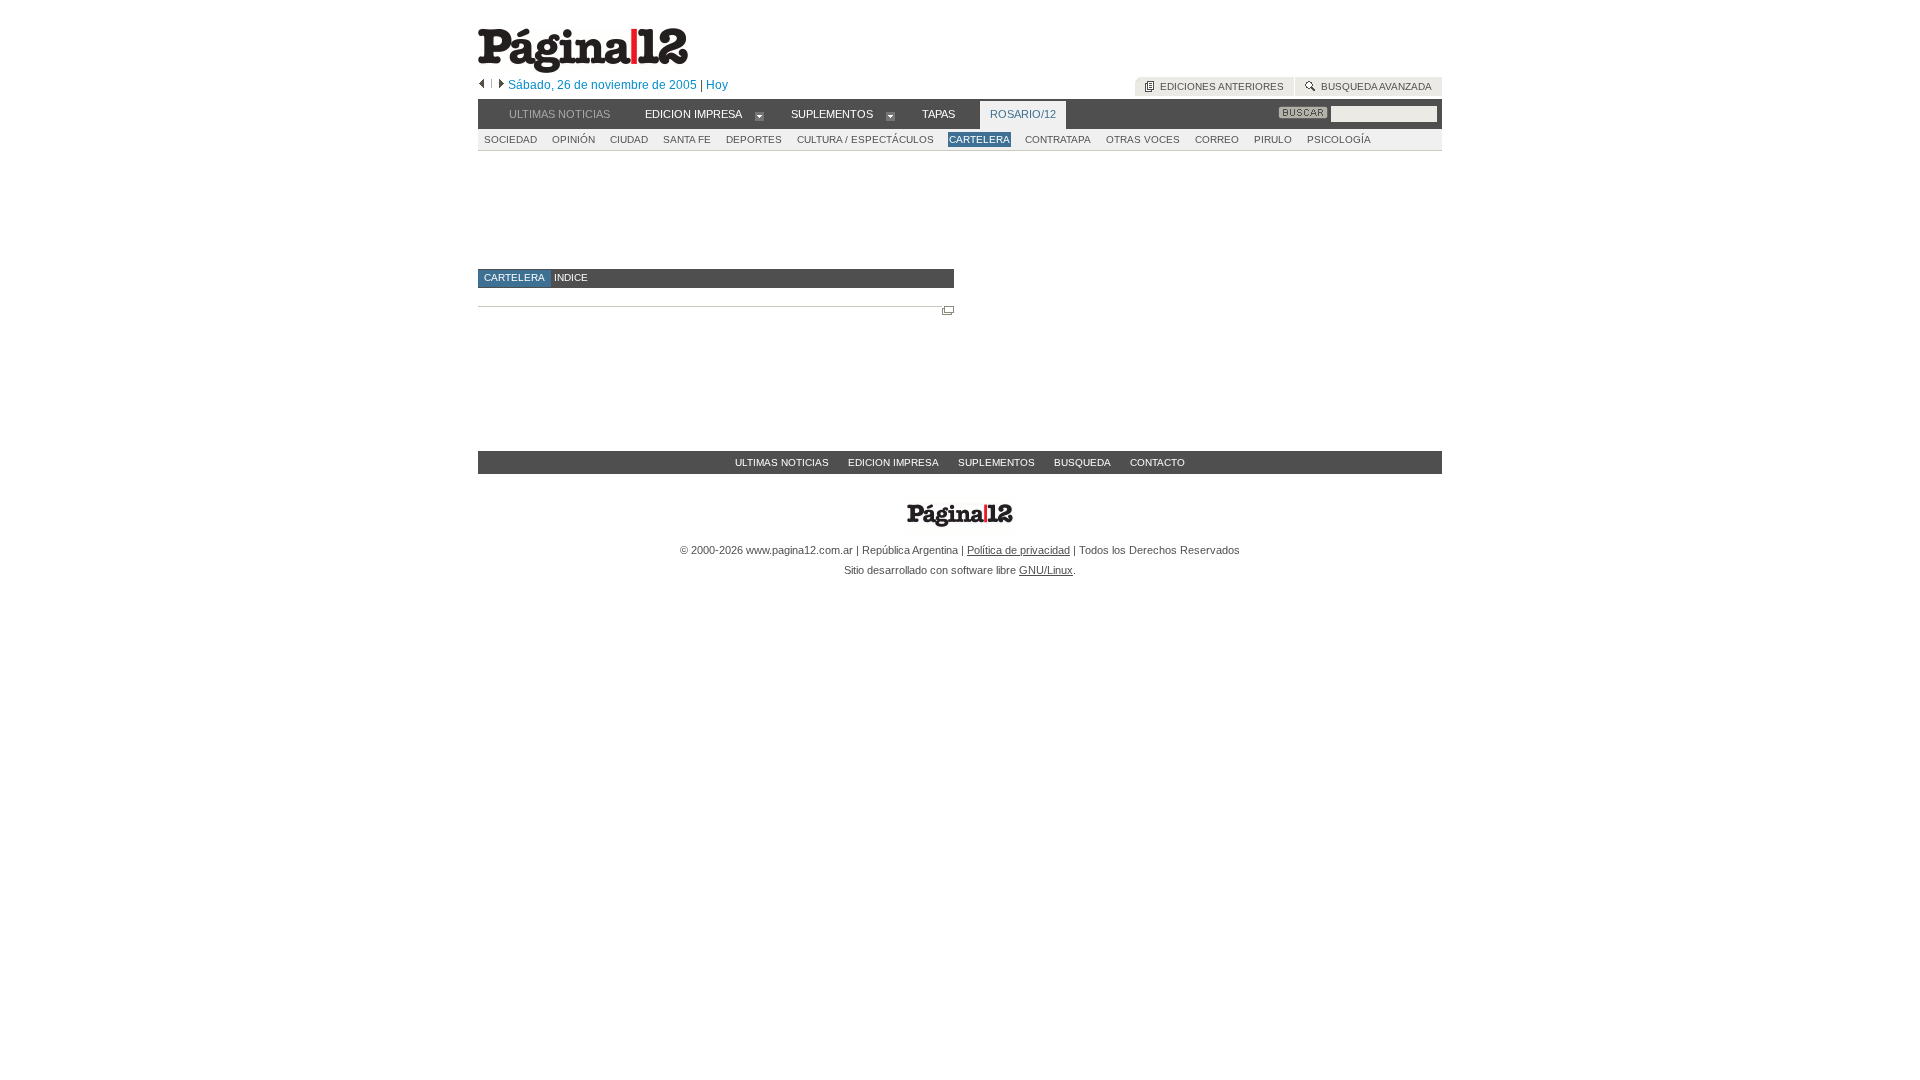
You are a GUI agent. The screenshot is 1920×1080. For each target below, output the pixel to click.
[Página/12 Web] (583, 68)
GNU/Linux (1046, 570)
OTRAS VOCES (1143, 139)
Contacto (1157, 462)
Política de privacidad (1018, 550)
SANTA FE (687, 139)
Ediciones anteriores (1219, 86)
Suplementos (996, 462)
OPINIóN (573, 139)
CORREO (1217, 139)
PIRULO (1273, 139)
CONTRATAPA (1058, 139)
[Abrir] (759, 115)
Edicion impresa (893, 462)
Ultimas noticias (782, 462)
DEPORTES (754, 139)
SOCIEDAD (510, 139)
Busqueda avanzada (1373, 86)
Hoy (717, 85)
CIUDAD (629, 139)
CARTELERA (979, 139)
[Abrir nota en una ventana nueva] (948, 310)
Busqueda (1082, 462)
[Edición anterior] (481, 85)
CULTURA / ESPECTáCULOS (865, 139)
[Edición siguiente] (501, 85)
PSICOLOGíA (1339, 139)
